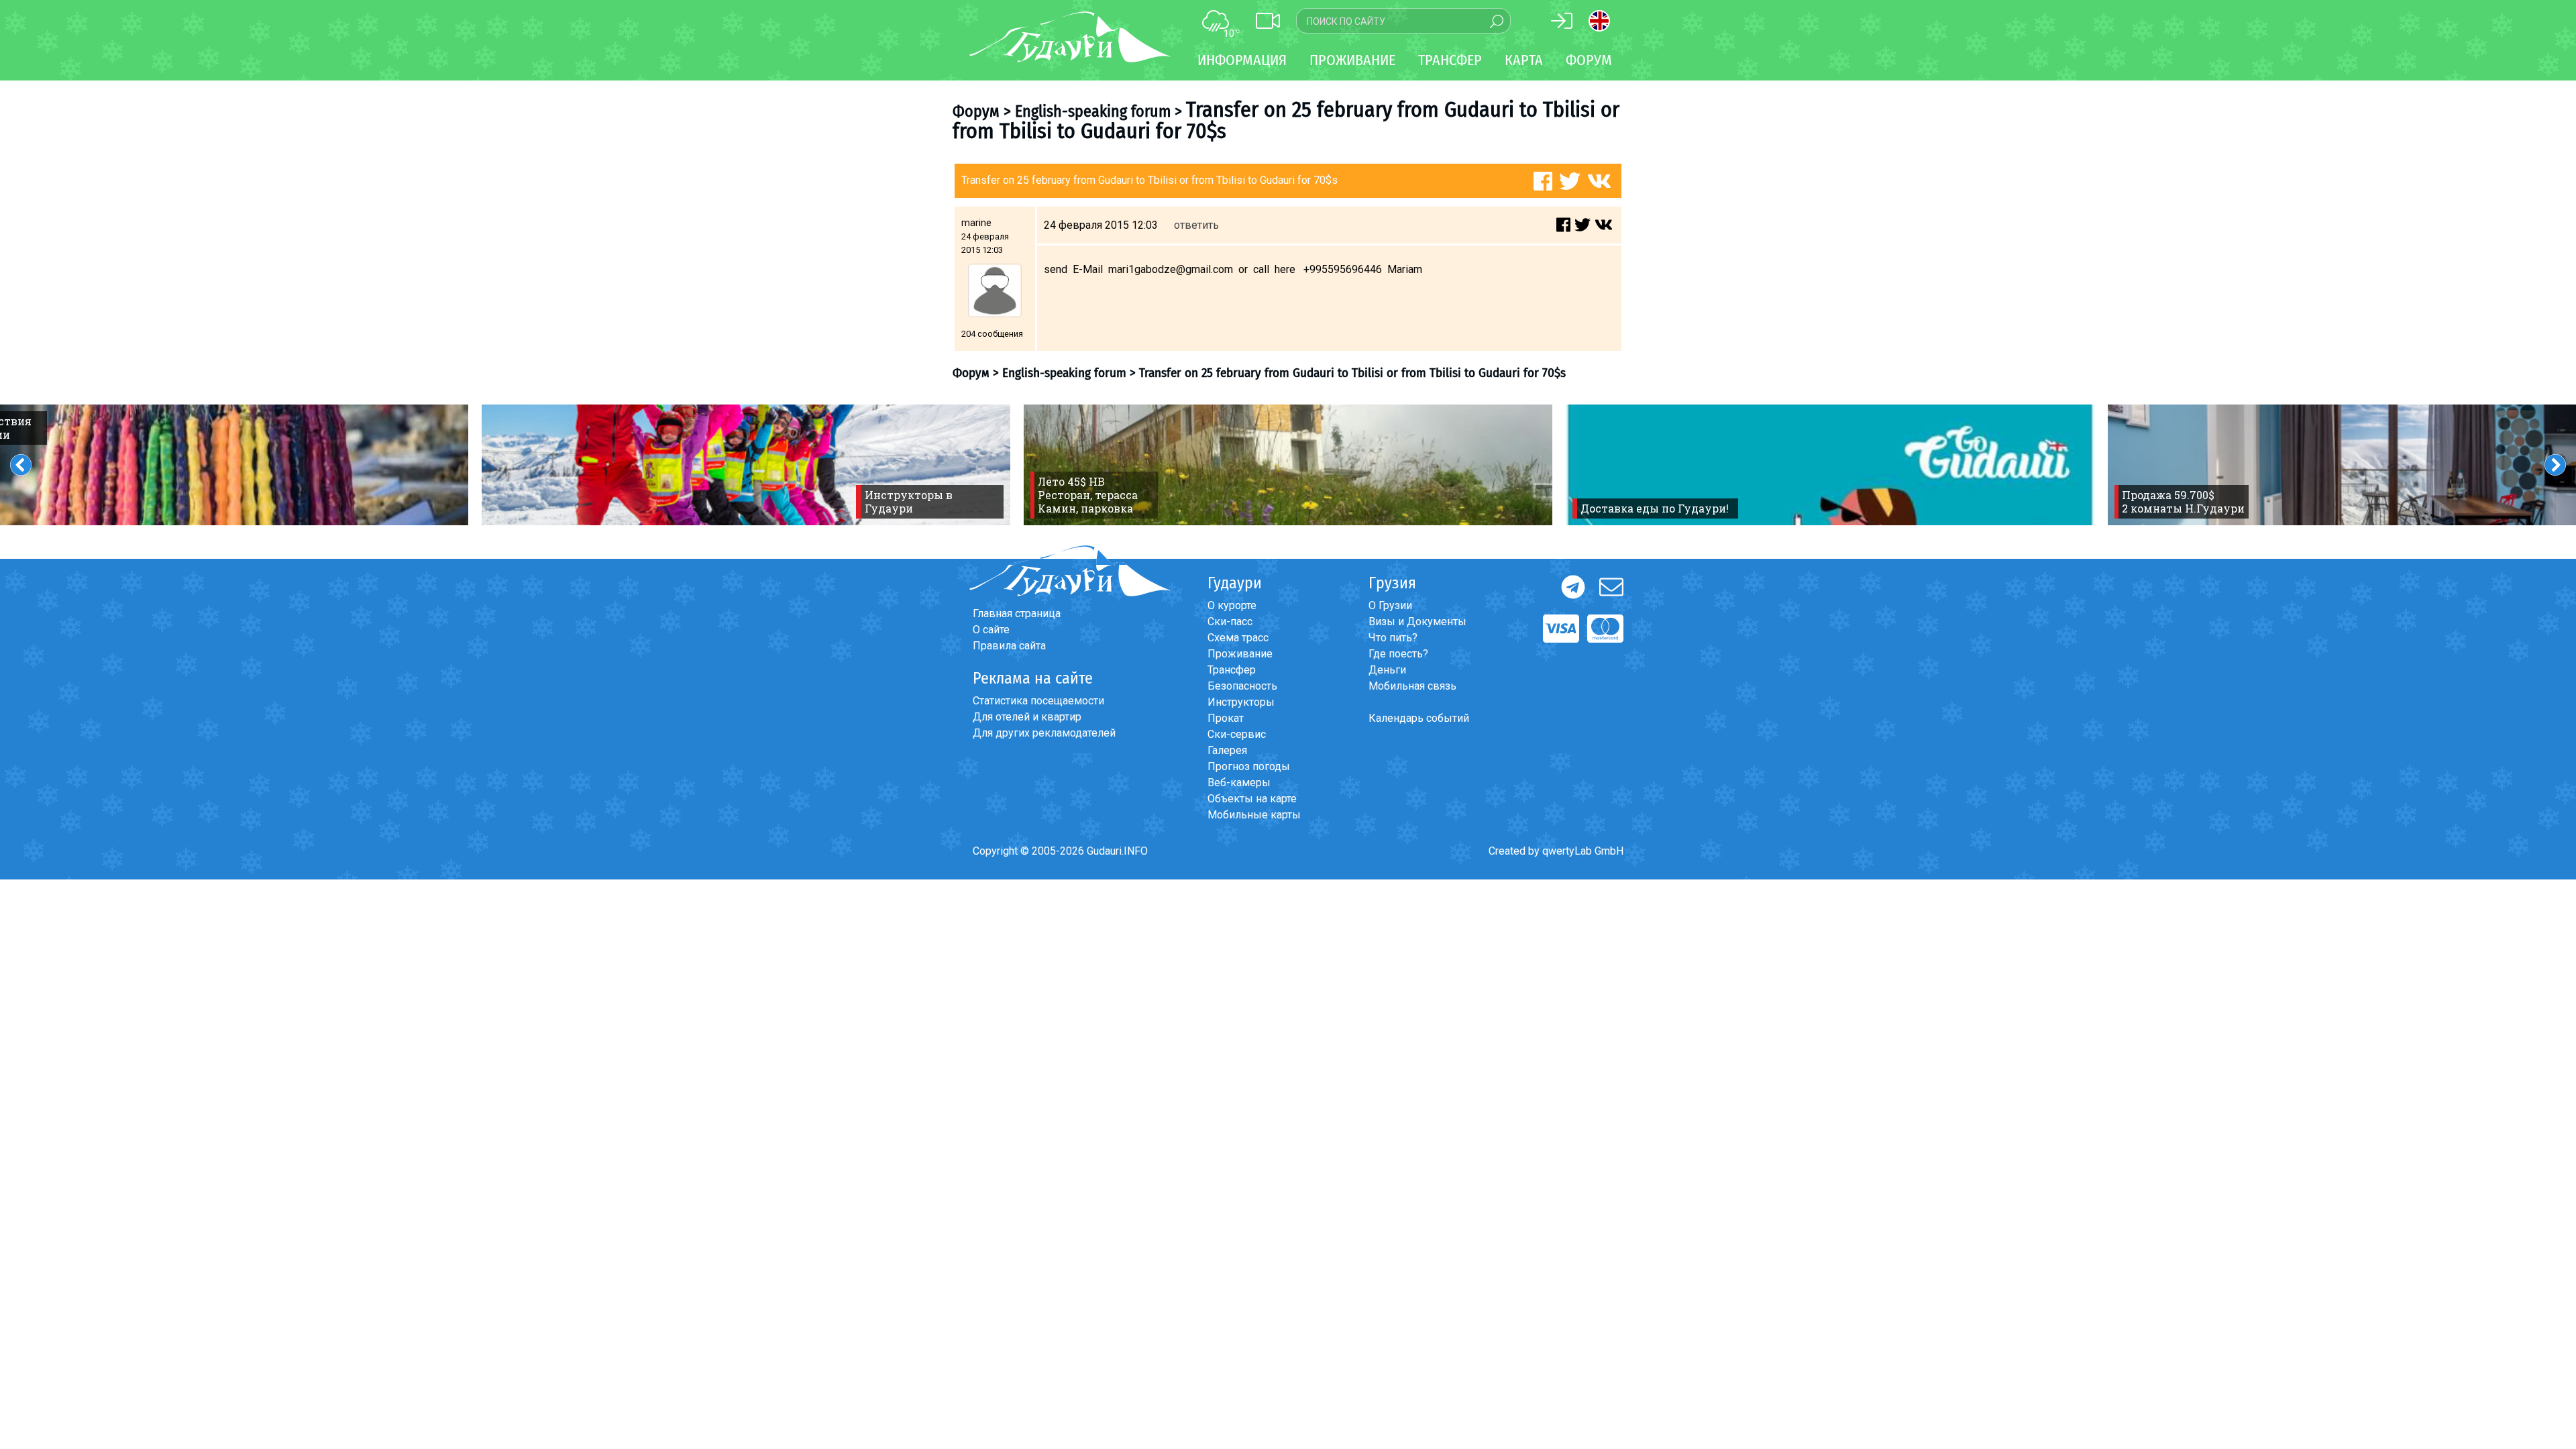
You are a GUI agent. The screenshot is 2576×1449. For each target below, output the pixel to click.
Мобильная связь (1412, 686)
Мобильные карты (1254, 815)
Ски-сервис (1237, 734)
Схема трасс (1238, 638)
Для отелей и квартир (1027, 717)
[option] (746, 465)
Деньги (1387, 670)
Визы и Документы (1417, 622)
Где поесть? (1398, 654)
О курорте (1232, 605)
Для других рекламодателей (1044, 733)
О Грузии (1390, 605)
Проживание (1240, 654)
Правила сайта (1009, 646)
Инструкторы (1241, 702)
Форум (1589, 60)
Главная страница (1017, 613)
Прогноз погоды (1249, 766)
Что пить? (1393, 638)
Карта (1524, 60)
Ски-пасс (1230, 622)
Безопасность (1242, 686)
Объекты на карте (1252, 799)
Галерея (1227, 750)
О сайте (991, 630)
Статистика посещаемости (1038, 701)
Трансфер (1232, 670)
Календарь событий (1419, 718)
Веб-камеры (1239, 783)
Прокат (1226, 718)
